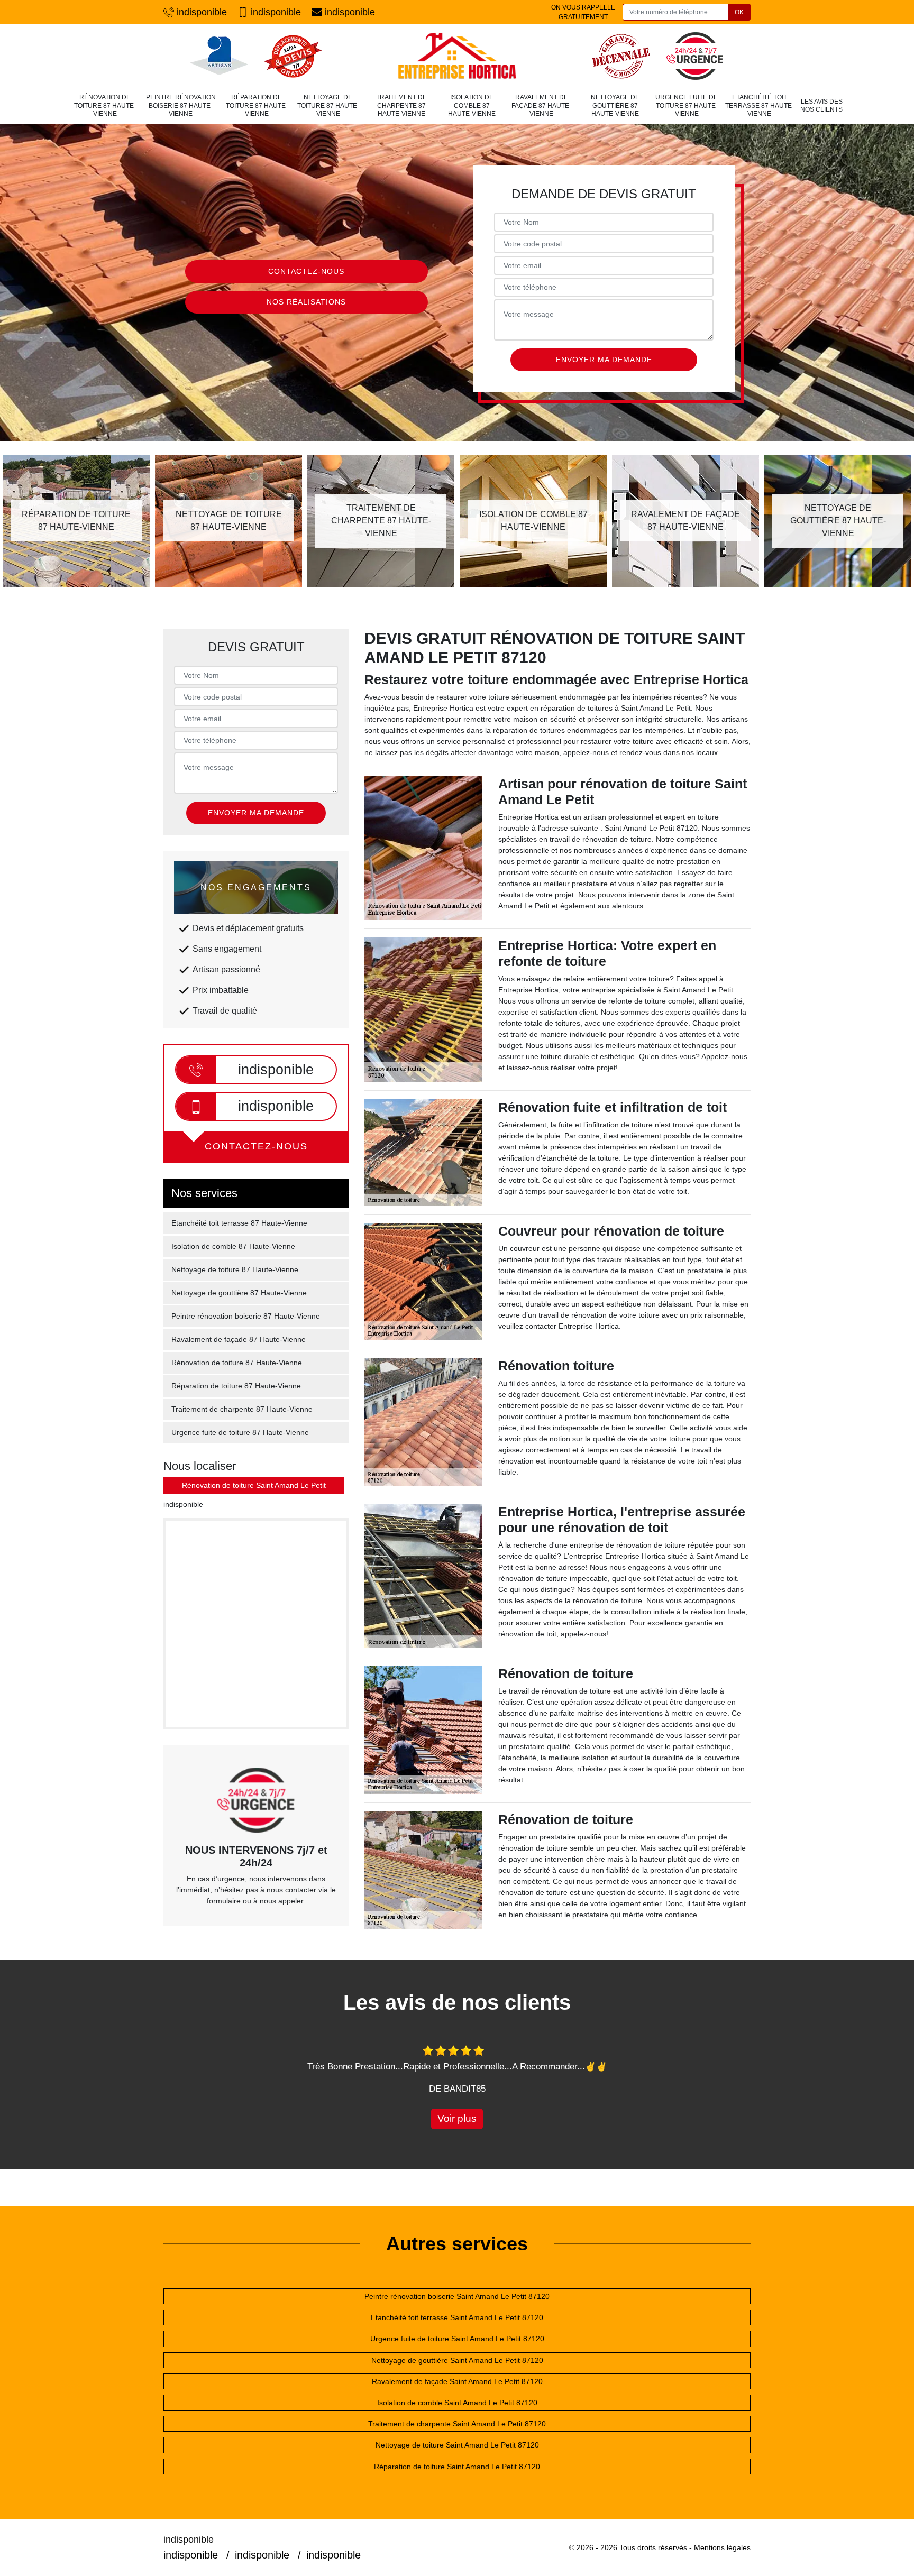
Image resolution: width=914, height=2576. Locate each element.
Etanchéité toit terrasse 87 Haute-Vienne (760, 105)
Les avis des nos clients (821, 106)
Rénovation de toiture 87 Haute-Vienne (105, 105)
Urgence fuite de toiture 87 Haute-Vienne (687, 105)
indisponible (202, 12)
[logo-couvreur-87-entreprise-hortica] (457, 56)
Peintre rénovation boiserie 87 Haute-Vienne (181, 105)
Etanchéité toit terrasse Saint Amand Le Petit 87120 (457, 2317)
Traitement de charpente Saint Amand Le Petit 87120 (457, 2424)
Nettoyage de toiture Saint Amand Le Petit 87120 (457, 2445)
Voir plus (457, 2118)
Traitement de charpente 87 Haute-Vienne (401, 105)
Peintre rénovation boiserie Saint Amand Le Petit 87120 (457, 2296)
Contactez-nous (306, 271)
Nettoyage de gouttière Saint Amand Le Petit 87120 (457, 2360)
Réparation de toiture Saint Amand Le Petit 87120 (457, 2467)
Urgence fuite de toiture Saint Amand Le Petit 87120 (457, 2339)
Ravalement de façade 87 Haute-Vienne (541, 105)
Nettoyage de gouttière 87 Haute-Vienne (615, 105)
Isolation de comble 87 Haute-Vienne (472, 105)
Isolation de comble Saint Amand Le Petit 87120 (457, 2403)
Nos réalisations (306, 302)
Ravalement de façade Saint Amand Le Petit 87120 (457, 2381)
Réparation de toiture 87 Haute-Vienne (257, 105)
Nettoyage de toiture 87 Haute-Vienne (328, 105)
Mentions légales (722, 2547)
